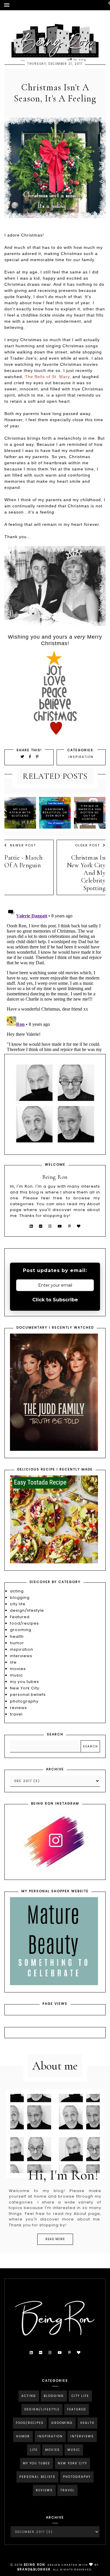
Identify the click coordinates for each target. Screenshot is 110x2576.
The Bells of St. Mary (47, 377)
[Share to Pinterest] (37, 757)
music (16, 1675)
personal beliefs (28, 1695)
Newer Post (23, 845)
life (13, 1662)
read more (55, 2239)
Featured (20, 1617)
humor (17, 1643)
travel (16, 1714)
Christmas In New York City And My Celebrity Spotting (86, 873)
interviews (21, 1656)
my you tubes (24, 1682)
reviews (18, 1708)
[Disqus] (55, 979)
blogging (20, 1598)
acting (17, 1591)
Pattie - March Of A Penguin (23, 861)
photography (24, 1701)
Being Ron (34, 2565)
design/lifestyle (27, 1610)
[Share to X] (23, 757)
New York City (25, 1688)
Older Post (88, 845)
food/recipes (24, 1623)
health (17, 1636)
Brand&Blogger (34, 2569)
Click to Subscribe (55, 1300)
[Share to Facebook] (31, 757)
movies (18, 1669)
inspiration (81, 757)
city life (18, 1604)
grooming (21, 1630)
